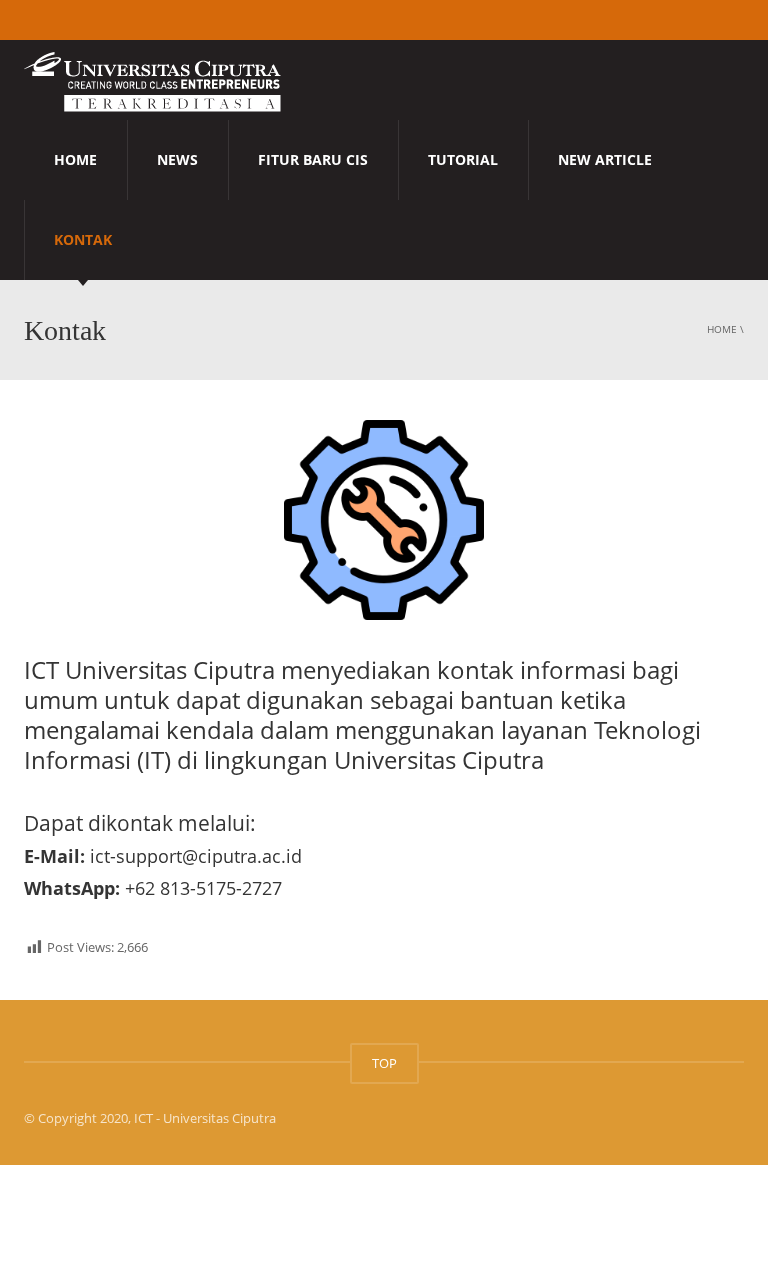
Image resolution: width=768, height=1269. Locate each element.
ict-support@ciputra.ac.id (196, 856)
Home (75, 159)
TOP (384, 1063)
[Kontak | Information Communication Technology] (152, 80)
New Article (605, 159)
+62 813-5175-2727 (203, 888)
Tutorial (463, 159)
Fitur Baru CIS (313, 159)
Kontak (83, 239)
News (177, 159)
